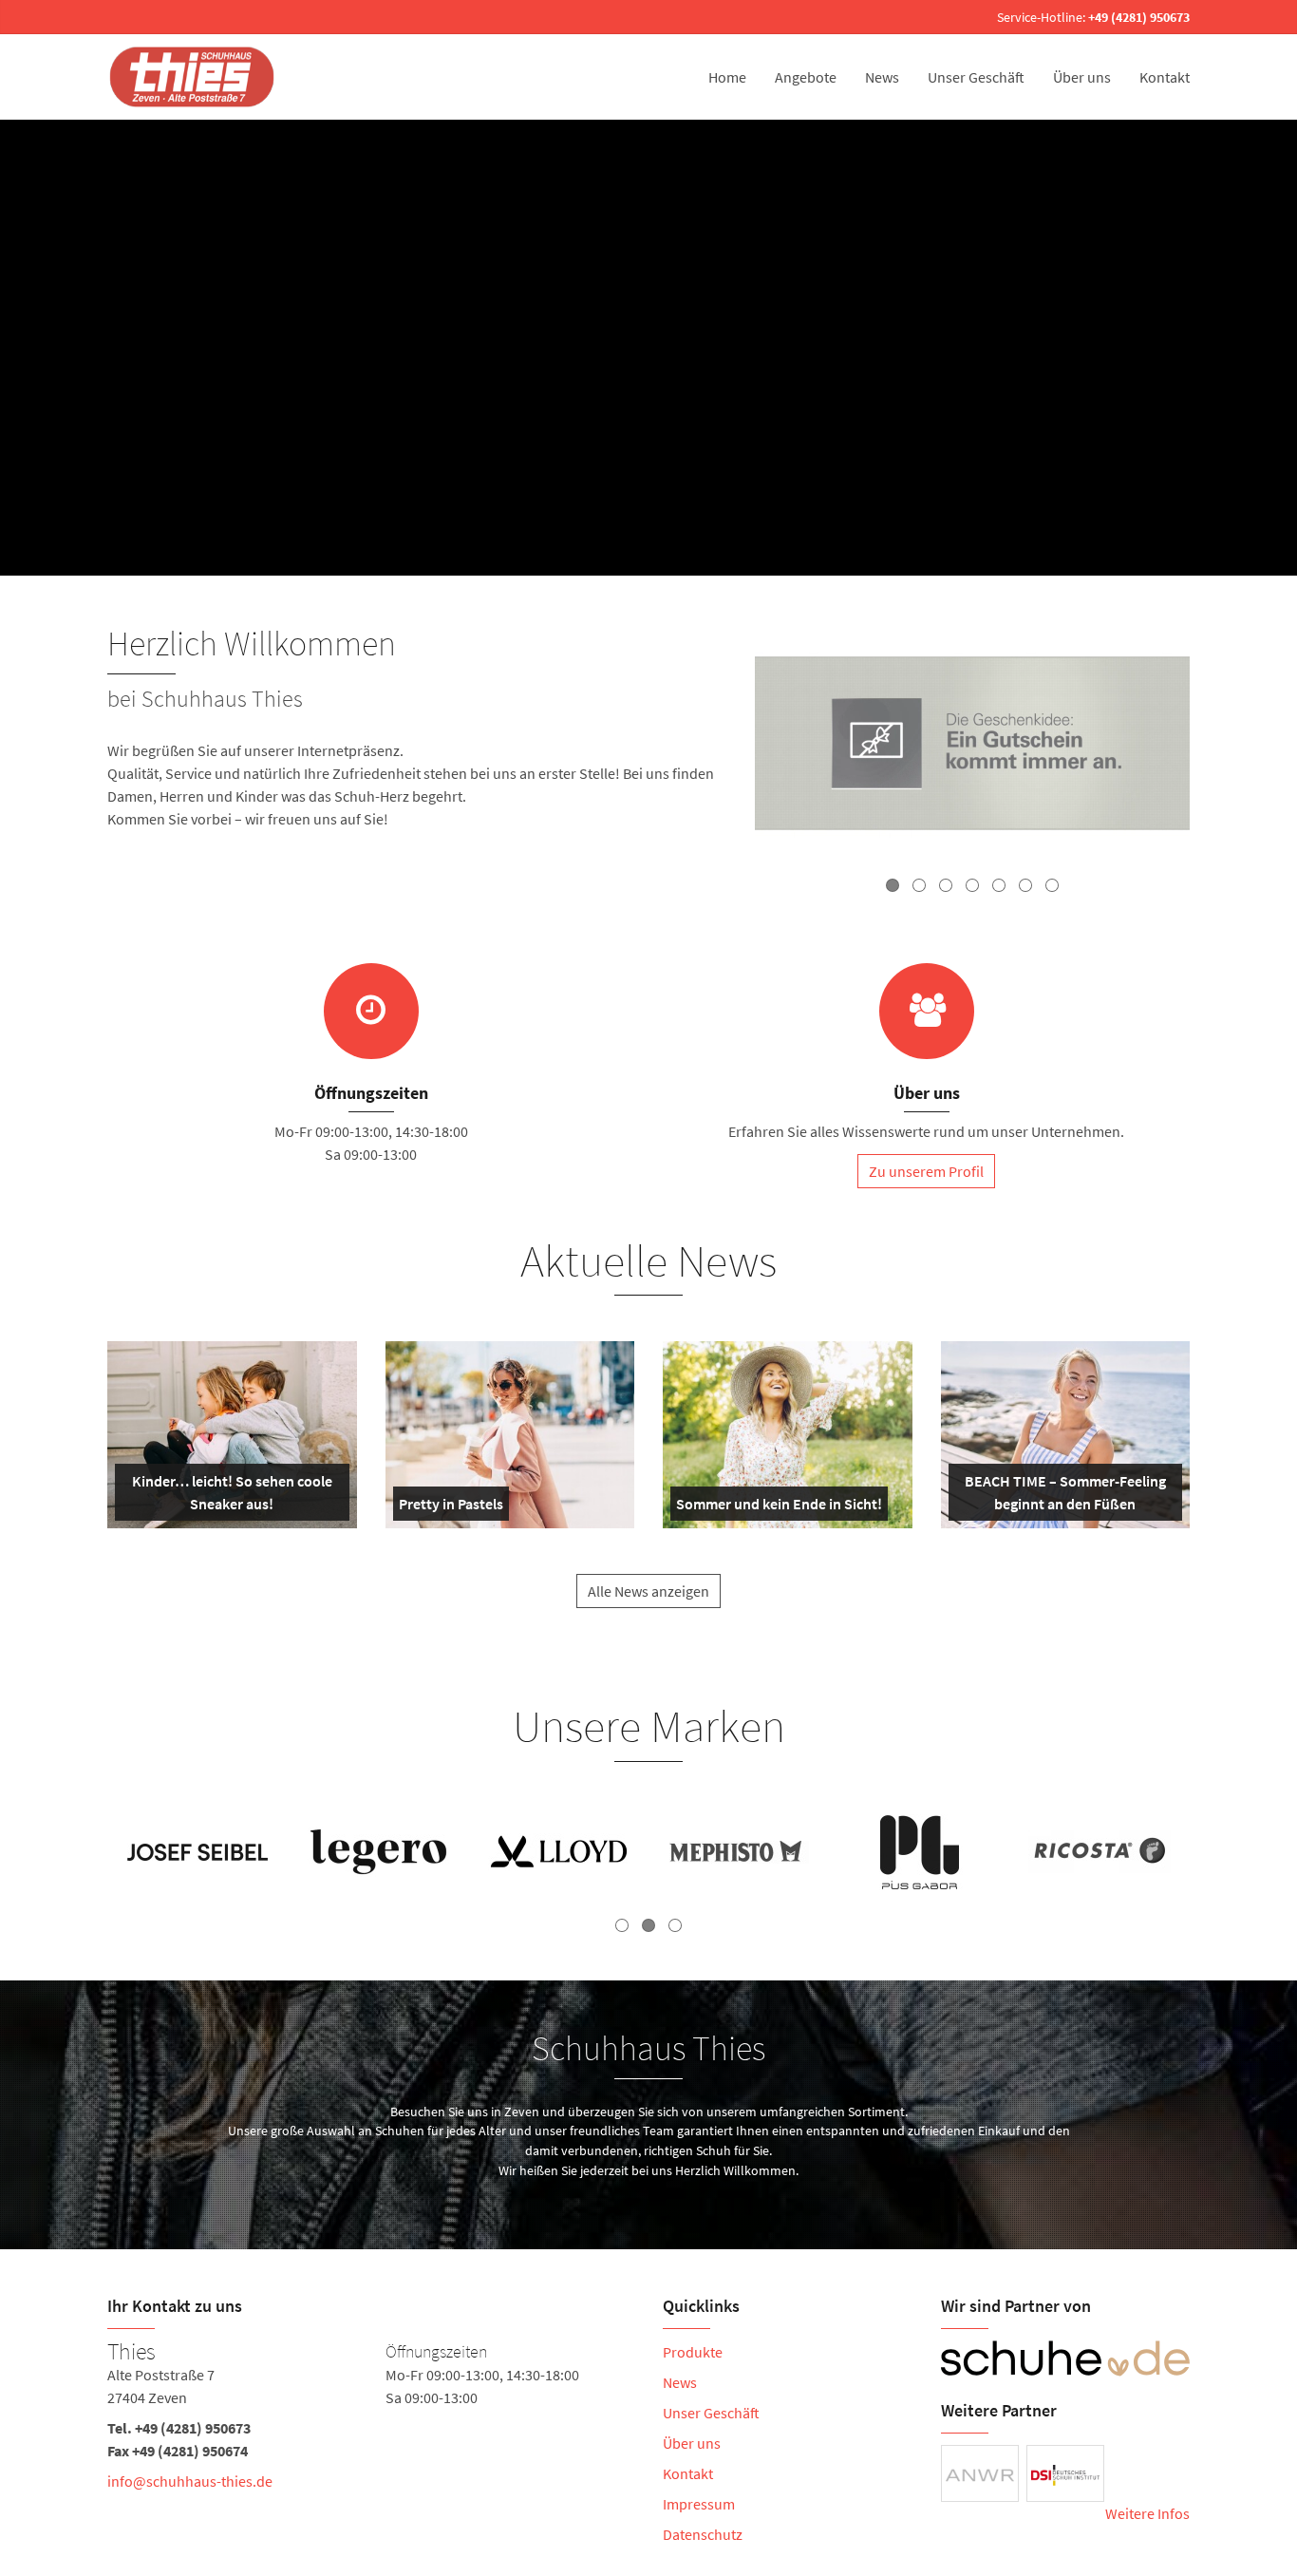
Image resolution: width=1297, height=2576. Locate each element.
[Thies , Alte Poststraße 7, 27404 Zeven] (371, 2420)
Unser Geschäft (976, 77)
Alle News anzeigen (648, 1591)
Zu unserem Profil (926, 1171)
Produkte (693, 2352)
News (882, 77)
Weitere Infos (1147, 2513)
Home (727, 77)
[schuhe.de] (1066, 2358)
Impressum (699, 2504)
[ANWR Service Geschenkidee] (972, 746)
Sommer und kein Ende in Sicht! (779, 1507)
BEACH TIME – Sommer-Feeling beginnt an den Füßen (1064, 1496)
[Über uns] (927, 1011)
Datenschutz (703, 2534)
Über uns (1082, 77)
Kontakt (1165, 77)
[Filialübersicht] (371, 1011)
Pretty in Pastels (451, 1507)
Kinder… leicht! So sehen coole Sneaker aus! (230, 1496)
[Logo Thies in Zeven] (194, 77)
